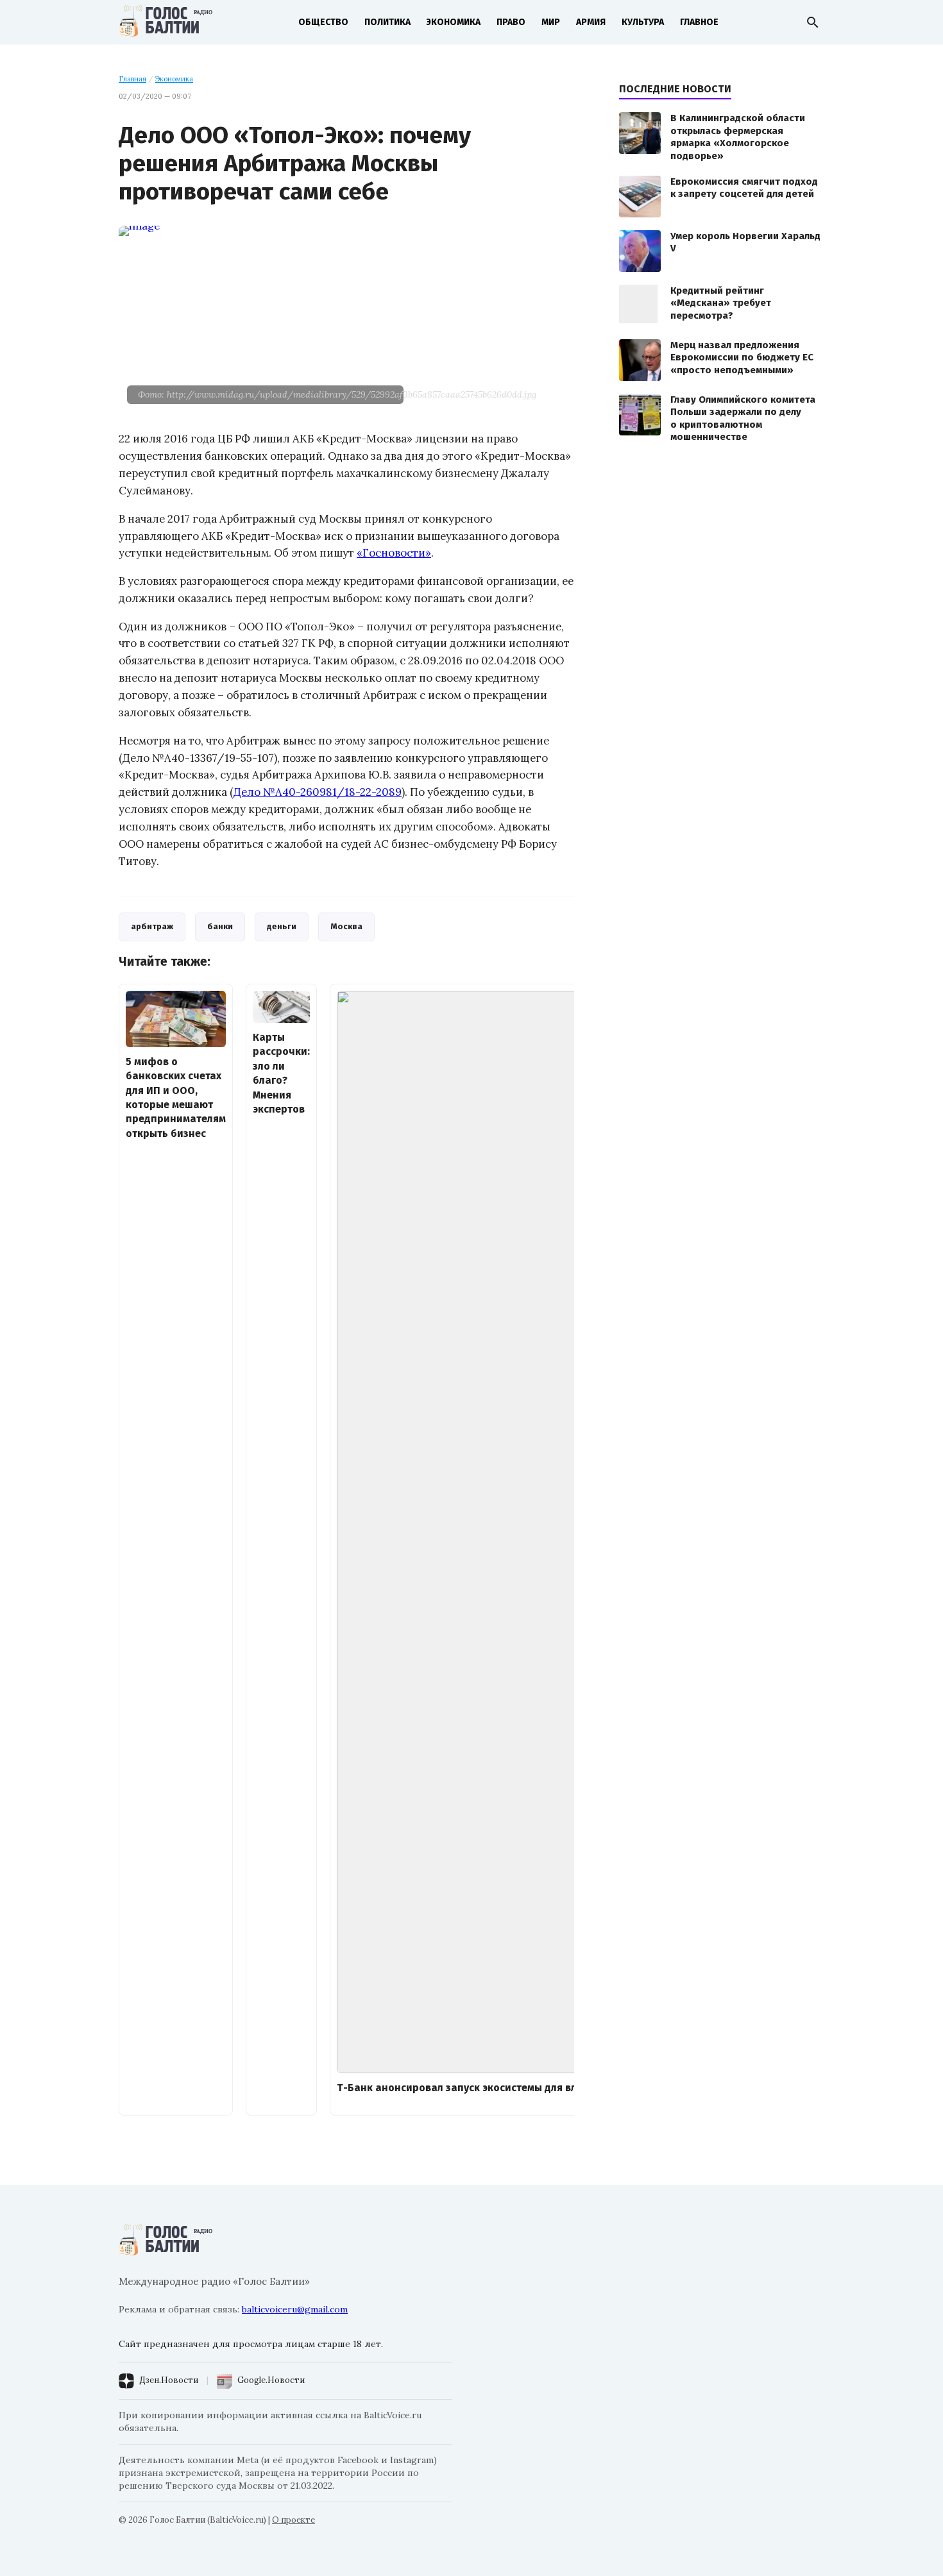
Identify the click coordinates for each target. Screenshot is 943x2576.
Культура (643, 22)
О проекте (293, 2520)
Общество (323, 22)
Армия (591, 22)
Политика (387, 22)
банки (220, 926)
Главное (699, 22)
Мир (551, 22)
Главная (132, 79)
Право (511, 22)
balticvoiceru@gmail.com (295, 2309)
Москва (346, 926)
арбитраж (152, 926)
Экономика (454, 22)
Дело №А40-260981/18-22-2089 (318, 792)
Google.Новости (271, 2380)
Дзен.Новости (169, 2380)
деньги (282, 926)
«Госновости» (394, 553)
